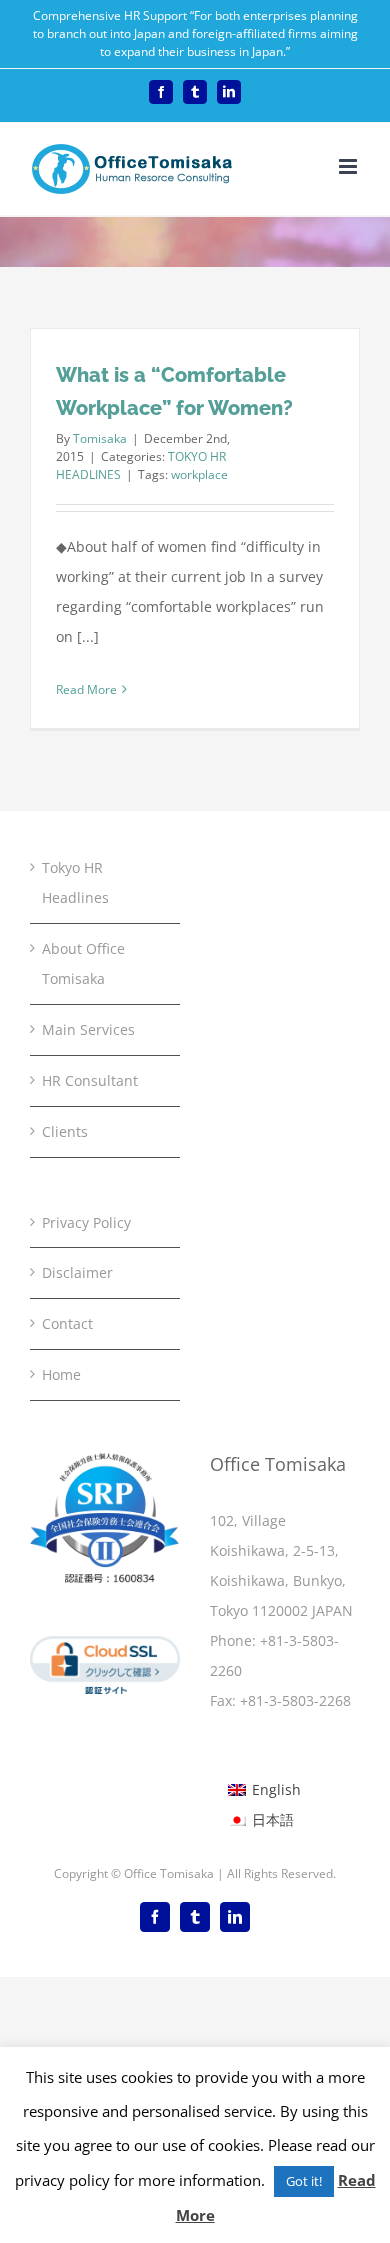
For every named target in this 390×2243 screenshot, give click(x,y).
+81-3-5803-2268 (295, 1700)
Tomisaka (100, 438)
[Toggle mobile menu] (349, 166)
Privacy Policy (86, 1222)
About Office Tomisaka (83, 963)
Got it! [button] (304, 2181)
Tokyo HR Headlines (75, 882)
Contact (67, 1323)
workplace (199, 474)
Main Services (88, 1029)
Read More (86, 689)
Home (61, 1374)
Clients (65, 1131)
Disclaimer (77, 1272)
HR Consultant (90, 1080)
